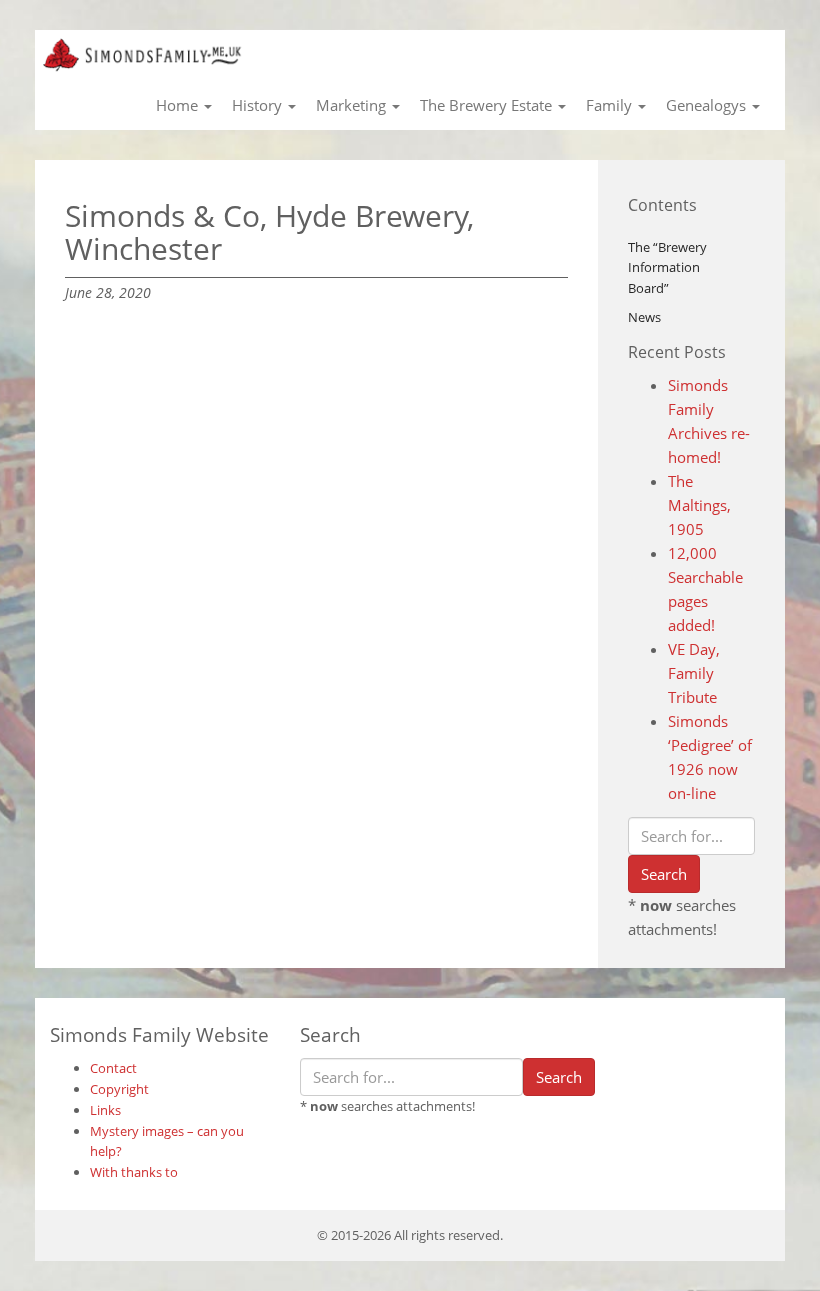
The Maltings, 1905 (699, 505)
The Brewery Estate (488, 105)
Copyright (119, 1089)
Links (105, 1110)
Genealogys (708, 105)
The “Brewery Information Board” (667, 268)
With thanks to (134, 1172)
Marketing (353, 105)
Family (611, 105)
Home (179, 105)
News (644, 317)
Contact (113, 1068)
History (259, 105)
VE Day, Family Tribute (694, 673)
